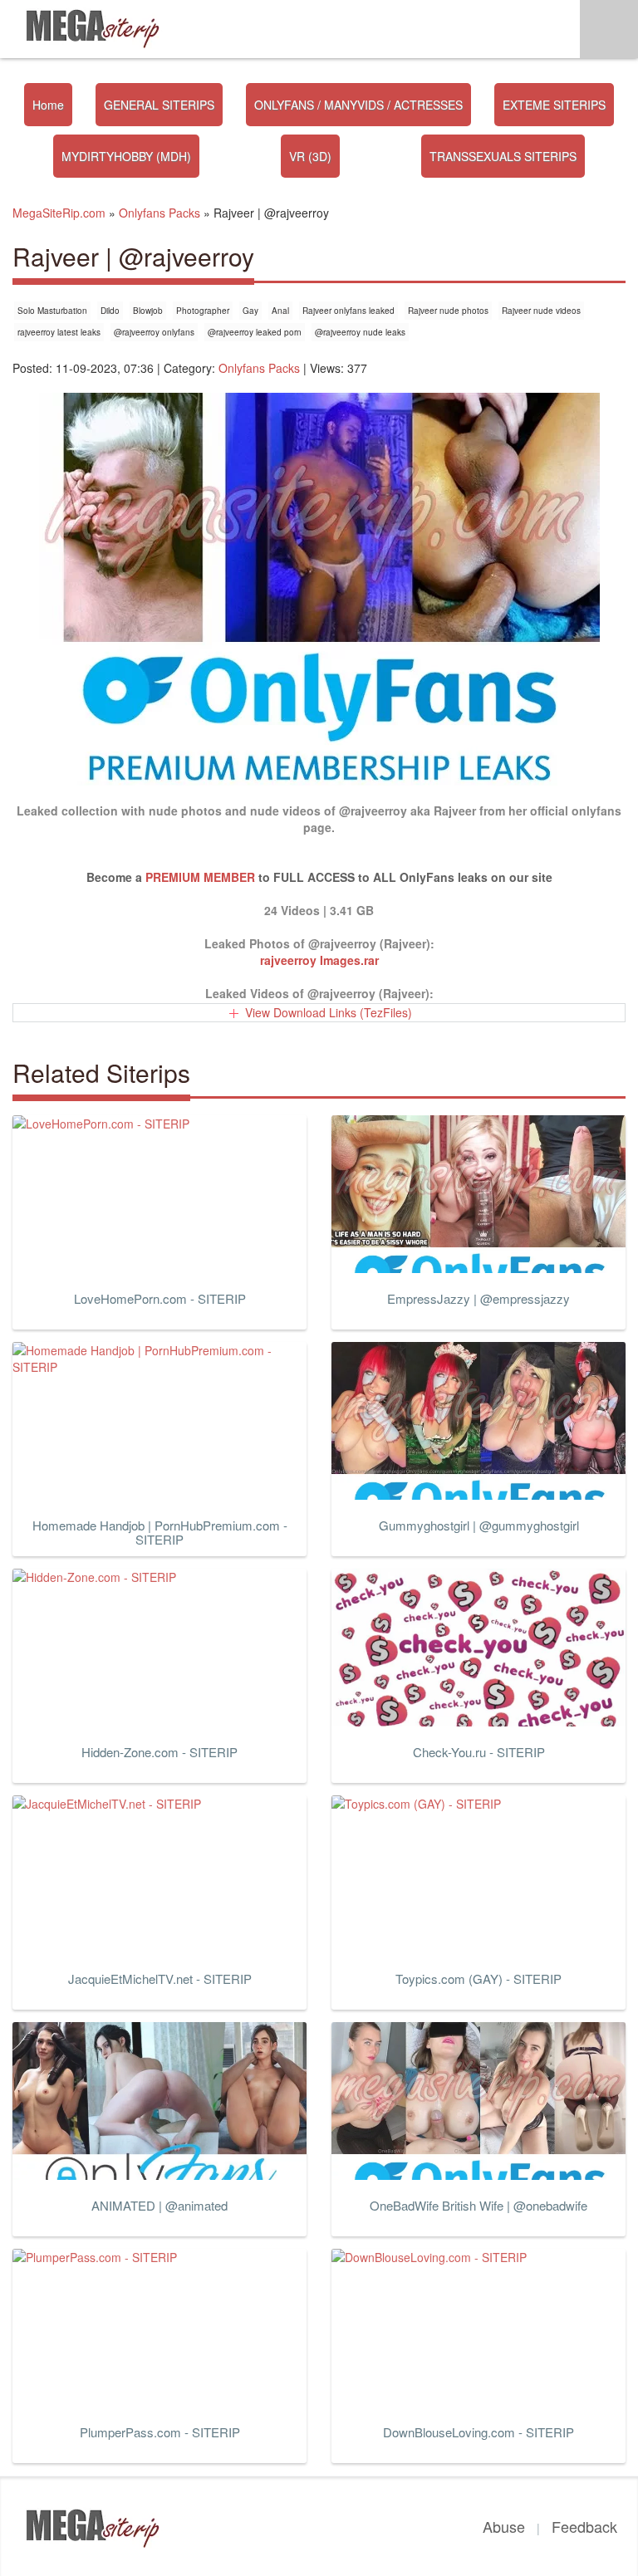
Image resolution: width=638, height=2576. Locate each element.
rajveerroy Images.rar (319, 960)
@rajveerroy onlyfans (154, 332)
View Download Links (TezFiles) (329, 1012)
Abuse (504, 2526)
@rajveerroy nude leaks (360, 332)
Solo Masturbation (52, 311)
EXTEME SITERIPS (554, 105)
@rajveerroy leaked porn (255, 332)
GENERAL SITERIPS (159, 105)
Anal (280, 311)
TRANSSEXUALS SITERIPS (503, 156)
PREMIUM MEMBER (200, 877)
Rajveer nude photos (448, 311)
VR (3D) (310, 156)
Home (48, 105)
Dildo (110, 311)
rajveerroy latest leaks (59, 332)
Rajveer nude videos (541, 311)
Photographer (203, 311)
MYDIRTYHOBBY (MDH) (126, 156)
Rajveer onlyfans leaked (348, 311)
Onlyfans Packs (259, 368)
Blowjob (148, 311)
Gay (250, 311)
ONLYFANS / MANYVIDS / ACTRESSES (358, 105)
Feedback (584, 2526)
